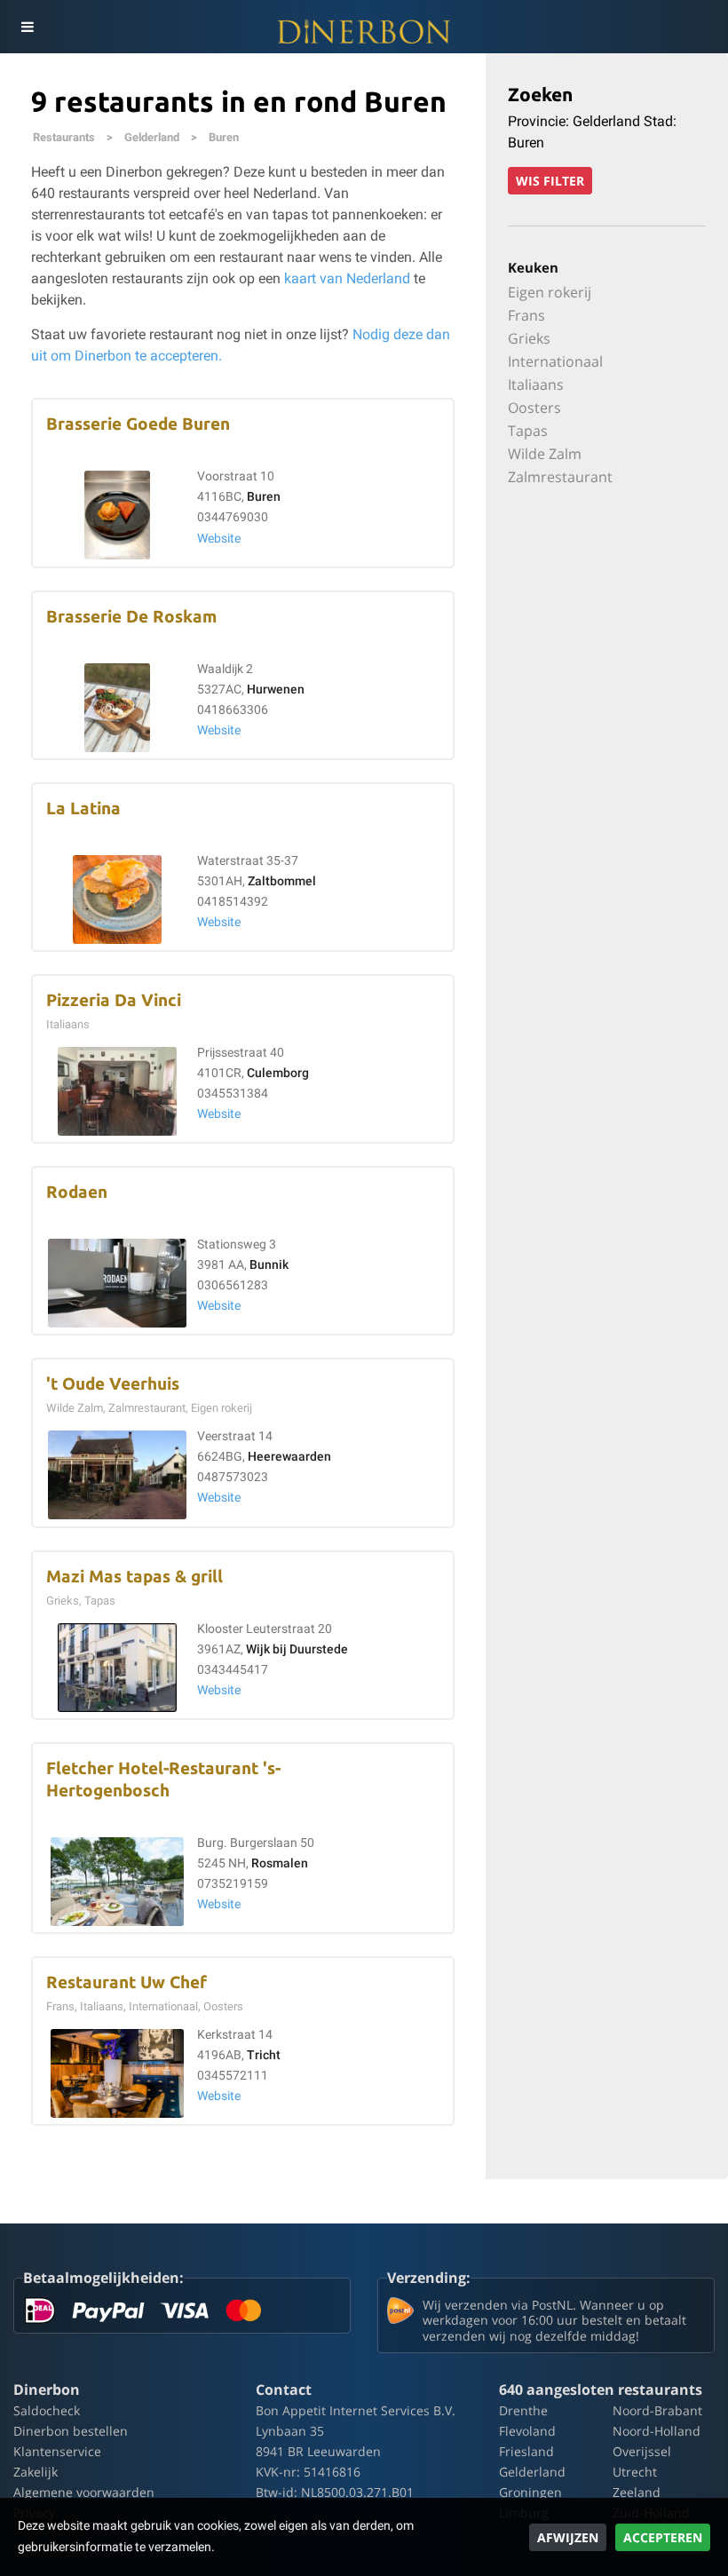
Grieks (529, 338)
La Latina (83, 808)
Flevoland (527, 2431)
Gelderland (152, 137)
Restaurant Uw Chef (127, 1982)
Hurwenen (276, 690)
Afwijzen (568, 2537)
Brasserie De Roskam (131, 617)
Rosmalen (280, 1863)
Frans (526, 315)
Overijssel (642, 2451)
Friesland (526, 2451)
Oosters (534, 408)
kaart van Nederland (347, 278)
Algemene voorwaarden (84, 2492)
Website (219, 539)
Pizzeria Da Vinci (114, 1000)
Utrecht (635, 2472)
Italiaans (536, 384)
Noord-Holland (657, 2431)
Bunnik (269, 1265)
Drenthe (523, 2410)
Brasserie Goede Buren (138, 424)
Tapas (528, 431)
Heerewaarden (289, 1457)
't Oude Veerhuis (113, 1384)
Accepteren (663, 2537)
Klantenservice (57, 2451)
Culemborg (278, 1073)
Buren (224, 137)
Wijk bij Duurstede (297, 1649)
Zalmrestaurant (560, 477)
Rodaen (77, 1192)
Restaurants (64, 137)
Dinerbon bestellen (71, 2431)
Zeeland (637, 2492)
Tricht (264, 2055)
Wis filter (550, 181)
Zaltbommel (282, 881)
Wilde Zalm (545, 454)
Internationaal (555, 361)
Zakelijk (36, 2472)
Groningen (530, 2492)
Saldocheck (47, 2410)
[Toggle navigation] (27, 27)
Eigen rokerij (550, 292)
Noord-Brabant (657, 2410)
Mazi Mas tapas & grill (135, 1577)
